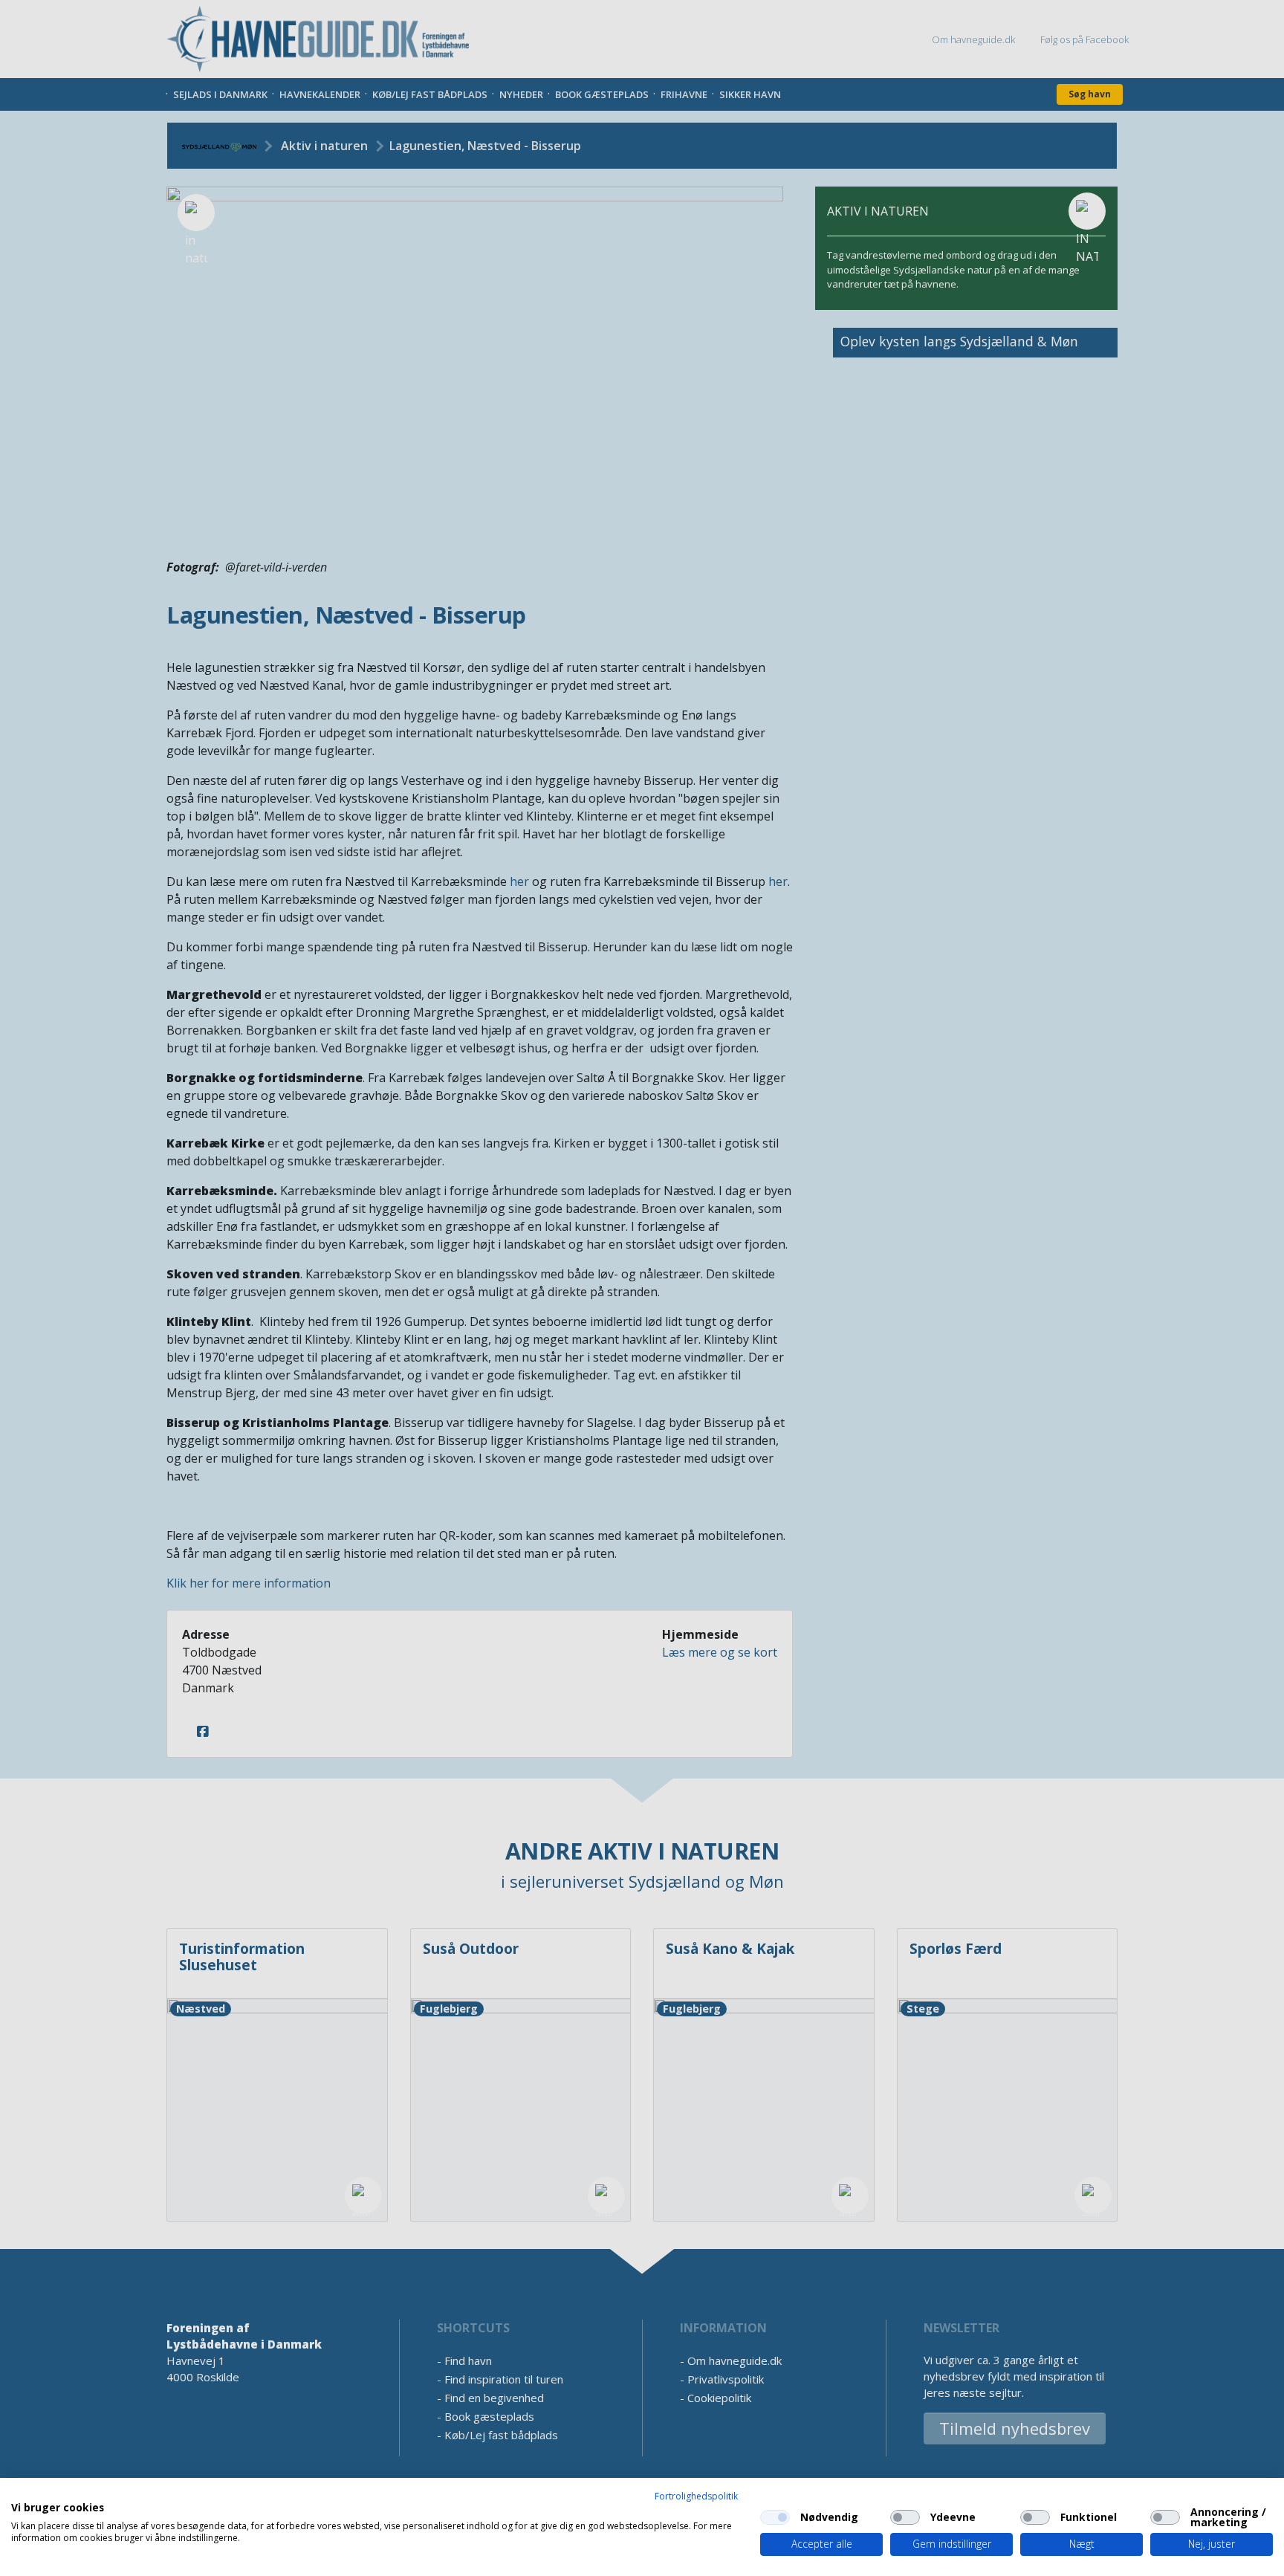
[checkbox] (775, 2517)
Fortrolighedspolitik (696, 2496)
